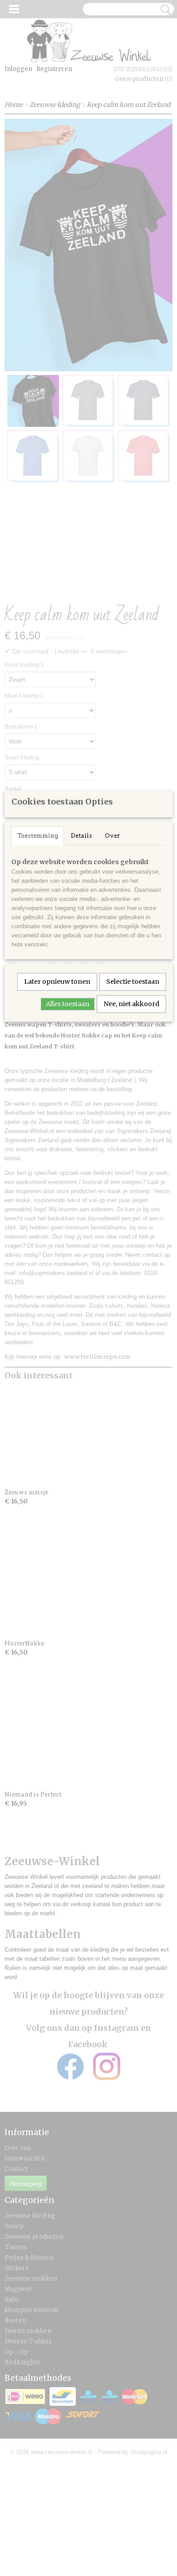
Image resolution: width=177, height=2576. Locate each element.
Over (112, 836)
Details (81, 836)
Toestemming (38, 836)
